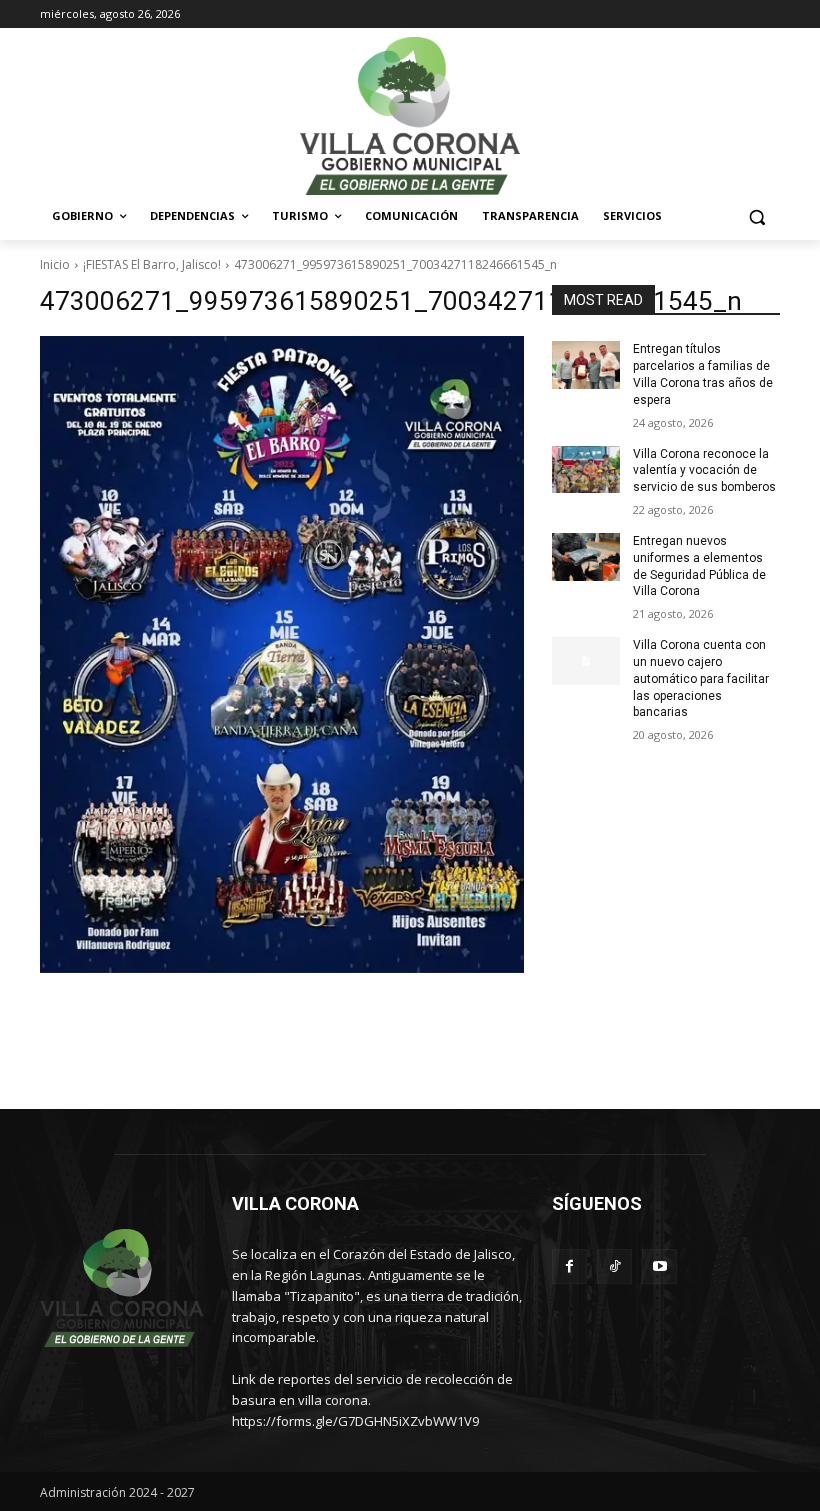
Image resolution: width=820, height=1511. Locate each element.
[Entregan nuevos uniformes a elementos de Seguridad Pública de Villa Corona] (586, 557)
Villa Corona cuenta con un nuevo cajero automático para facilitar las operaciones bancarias (701, 678)
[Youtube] (659, 1266)
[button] (756, 216)
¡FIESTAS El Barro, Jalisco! (152, 264)
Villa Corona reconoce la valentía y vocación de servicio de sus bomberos (704, 471)
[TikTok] (614, 1266)
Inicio (55, 264)
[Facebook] (569, 1266)
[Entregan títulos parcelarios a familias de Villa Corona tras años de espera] (586, 365)
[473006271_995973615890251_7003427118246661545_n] (282, 654)
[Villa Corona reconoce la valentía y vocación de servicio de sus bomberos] (586, 470)
